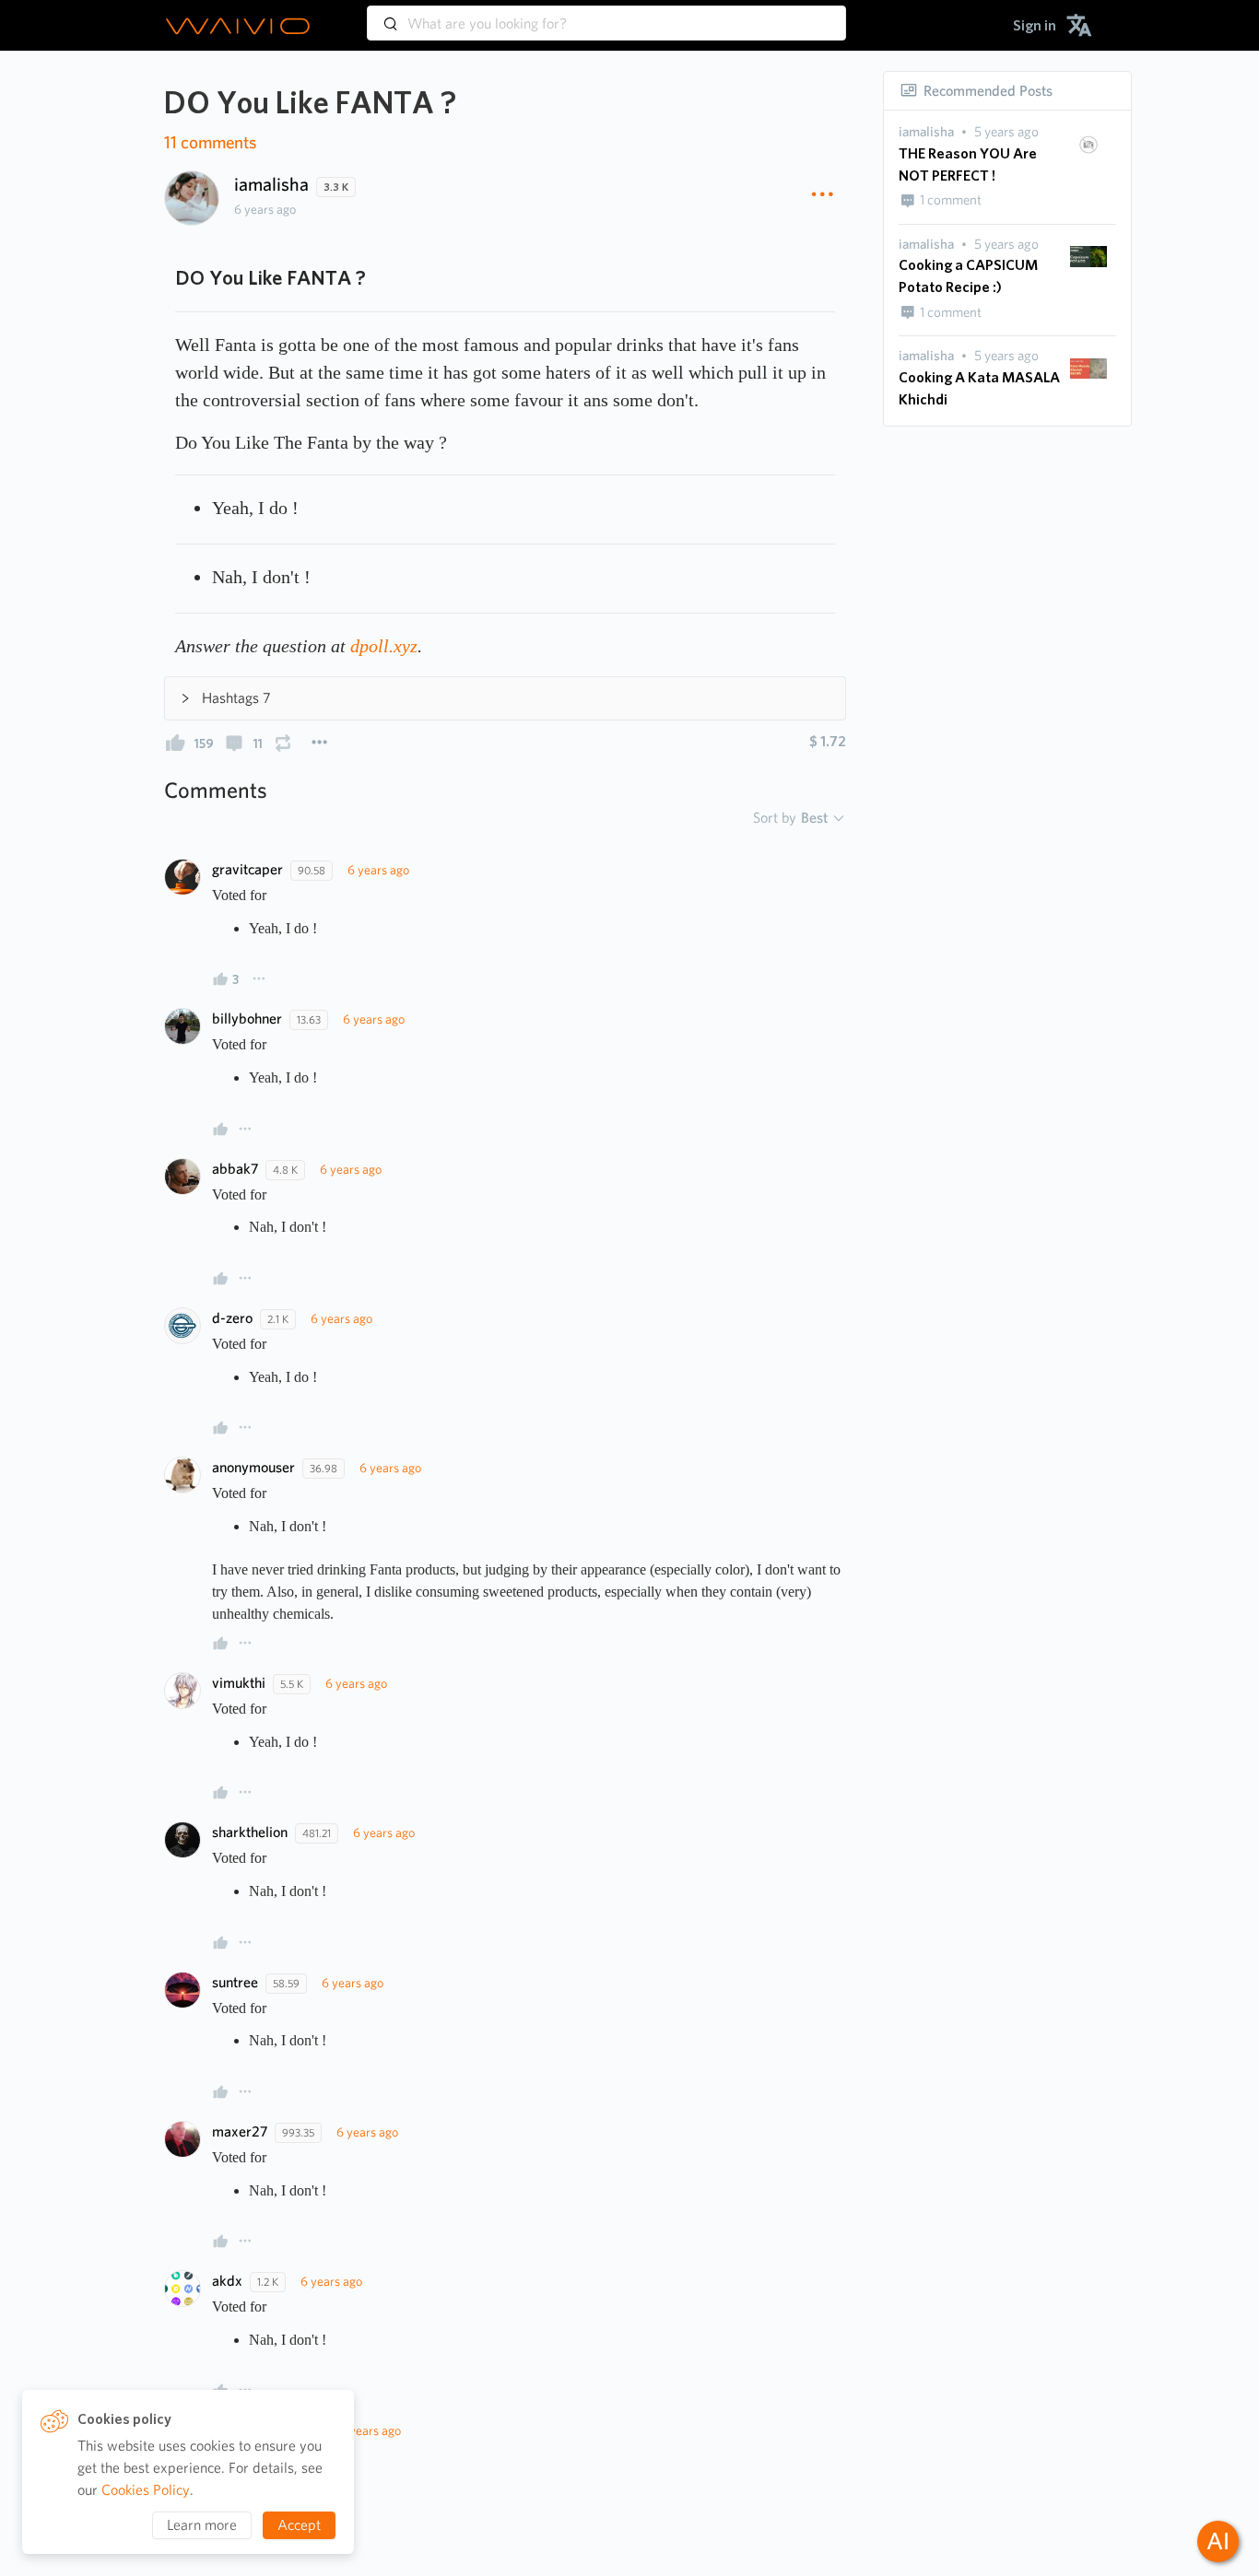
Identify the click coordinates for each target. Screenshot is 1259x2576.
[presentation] (926, 132)
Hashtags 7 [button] (236, 698)
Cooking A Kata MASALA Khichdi (979, 388)
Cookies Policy (146, 2490)
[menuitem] (1035, 25)
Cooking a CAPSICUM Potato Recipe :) (968, 276)
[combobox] (606, 15)
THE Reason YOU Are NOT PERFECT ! (968, 164)
